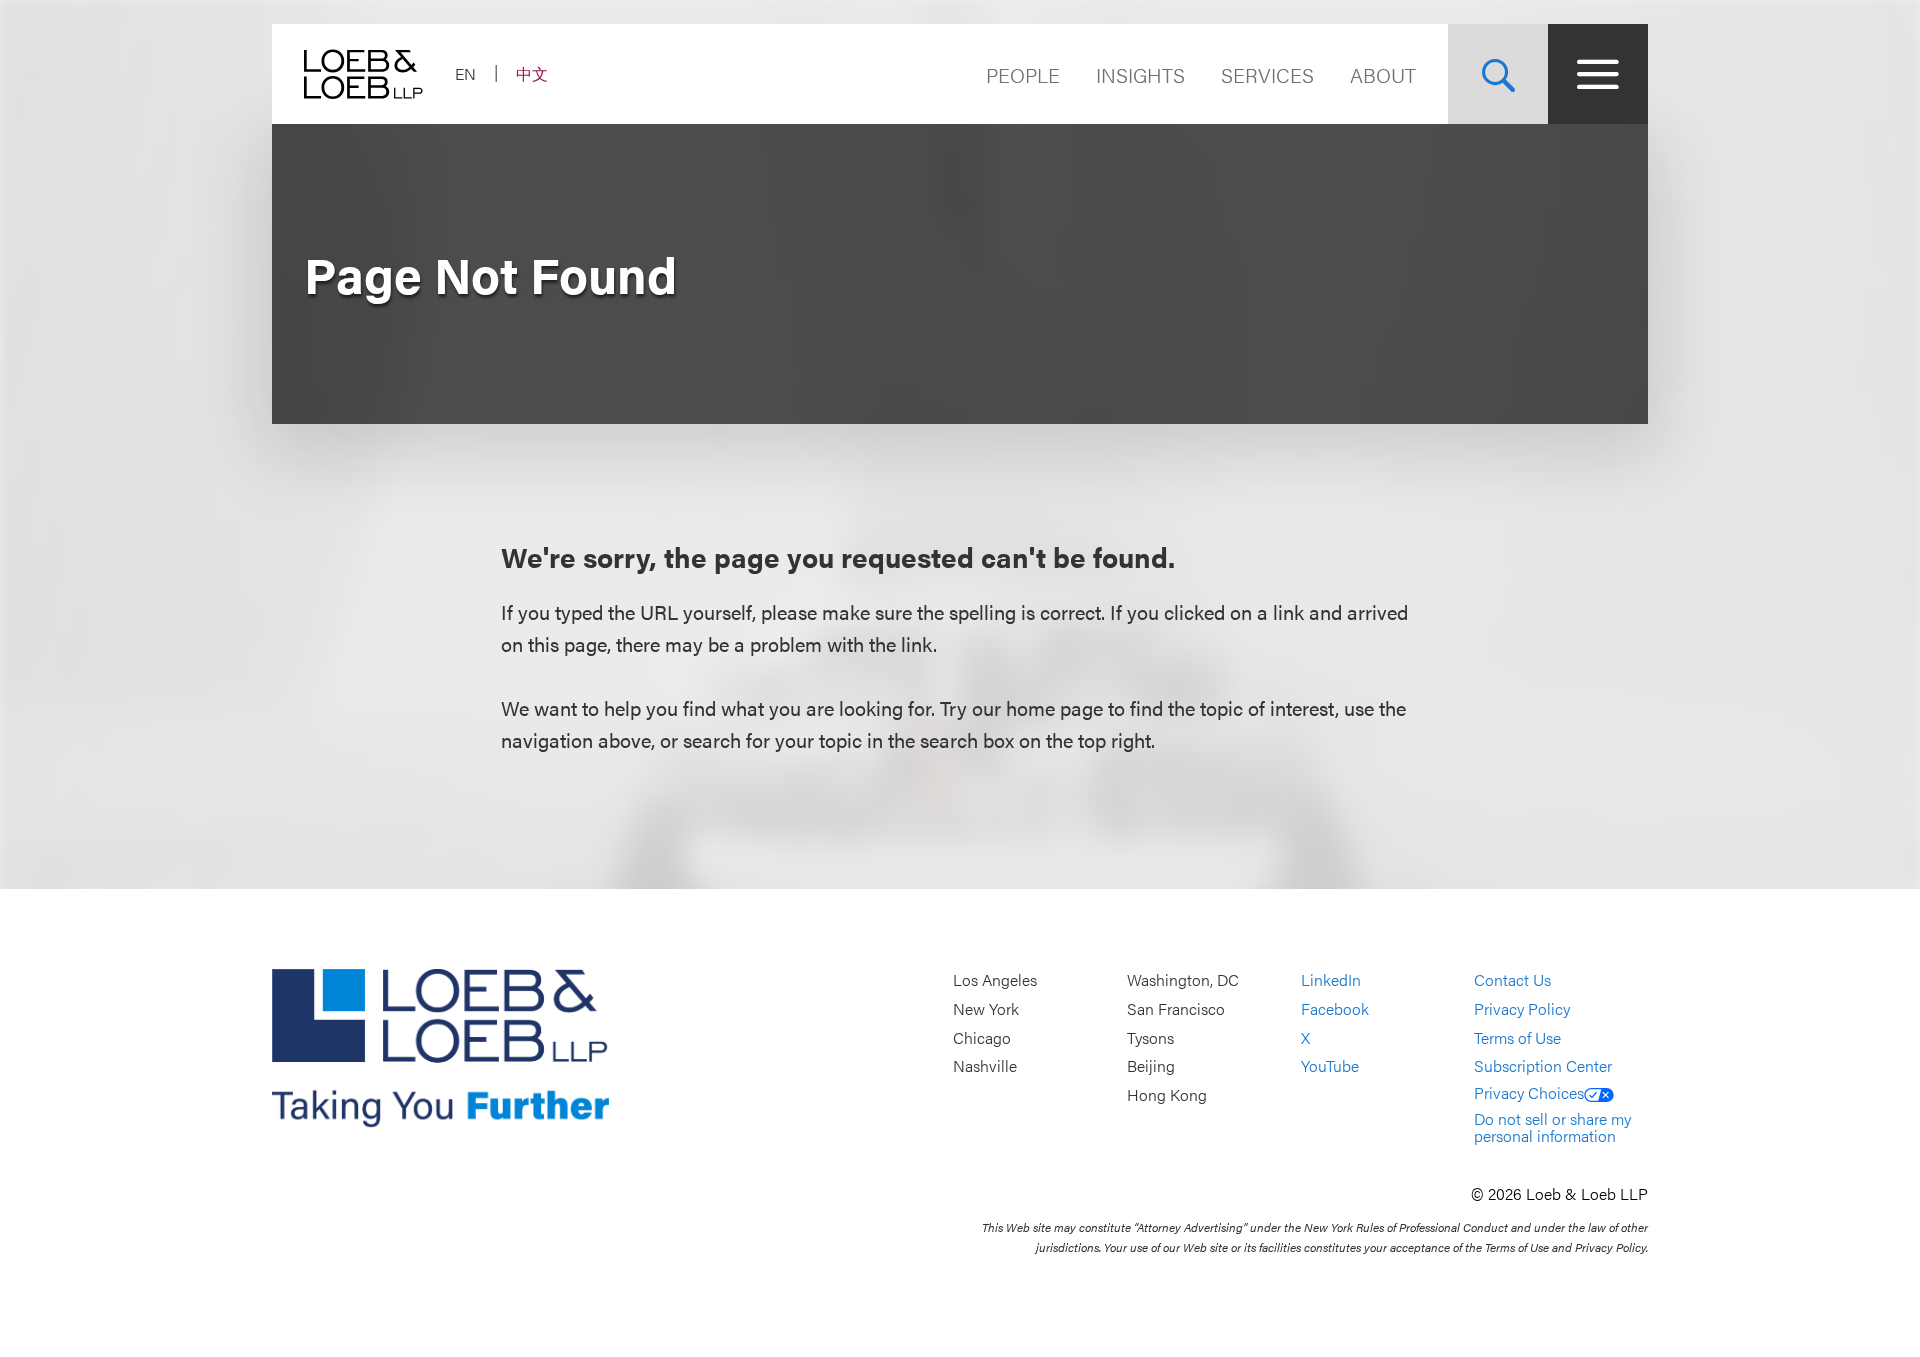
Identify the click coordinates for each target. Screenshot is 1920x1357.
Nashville (985, 1065)
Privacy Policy (1522, 1008)
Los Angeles (995, 980)
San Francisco (1176, 1008)
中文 (532, 73)
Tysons (1150, 1037)
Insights (1140, 74)
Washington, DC (1183, 980)
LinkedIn (1331, 980)
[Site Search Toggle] (1498, 74)
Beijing (1151, 1065)
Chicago (982, 1037)
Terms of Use (1517, 1037)
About (1383, 74)
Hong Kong (1167, 1094)
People (1023, 74)
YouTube (1330, 1065)
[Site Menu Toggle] (1598, 74)
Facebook (1335, 1008)
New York (986, 1008)
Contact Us (1512, 980)
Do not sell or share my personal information (1552, 1127)
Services (1267, 74)
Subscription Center (1543, 1065)
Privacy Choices (1529, 1092)
